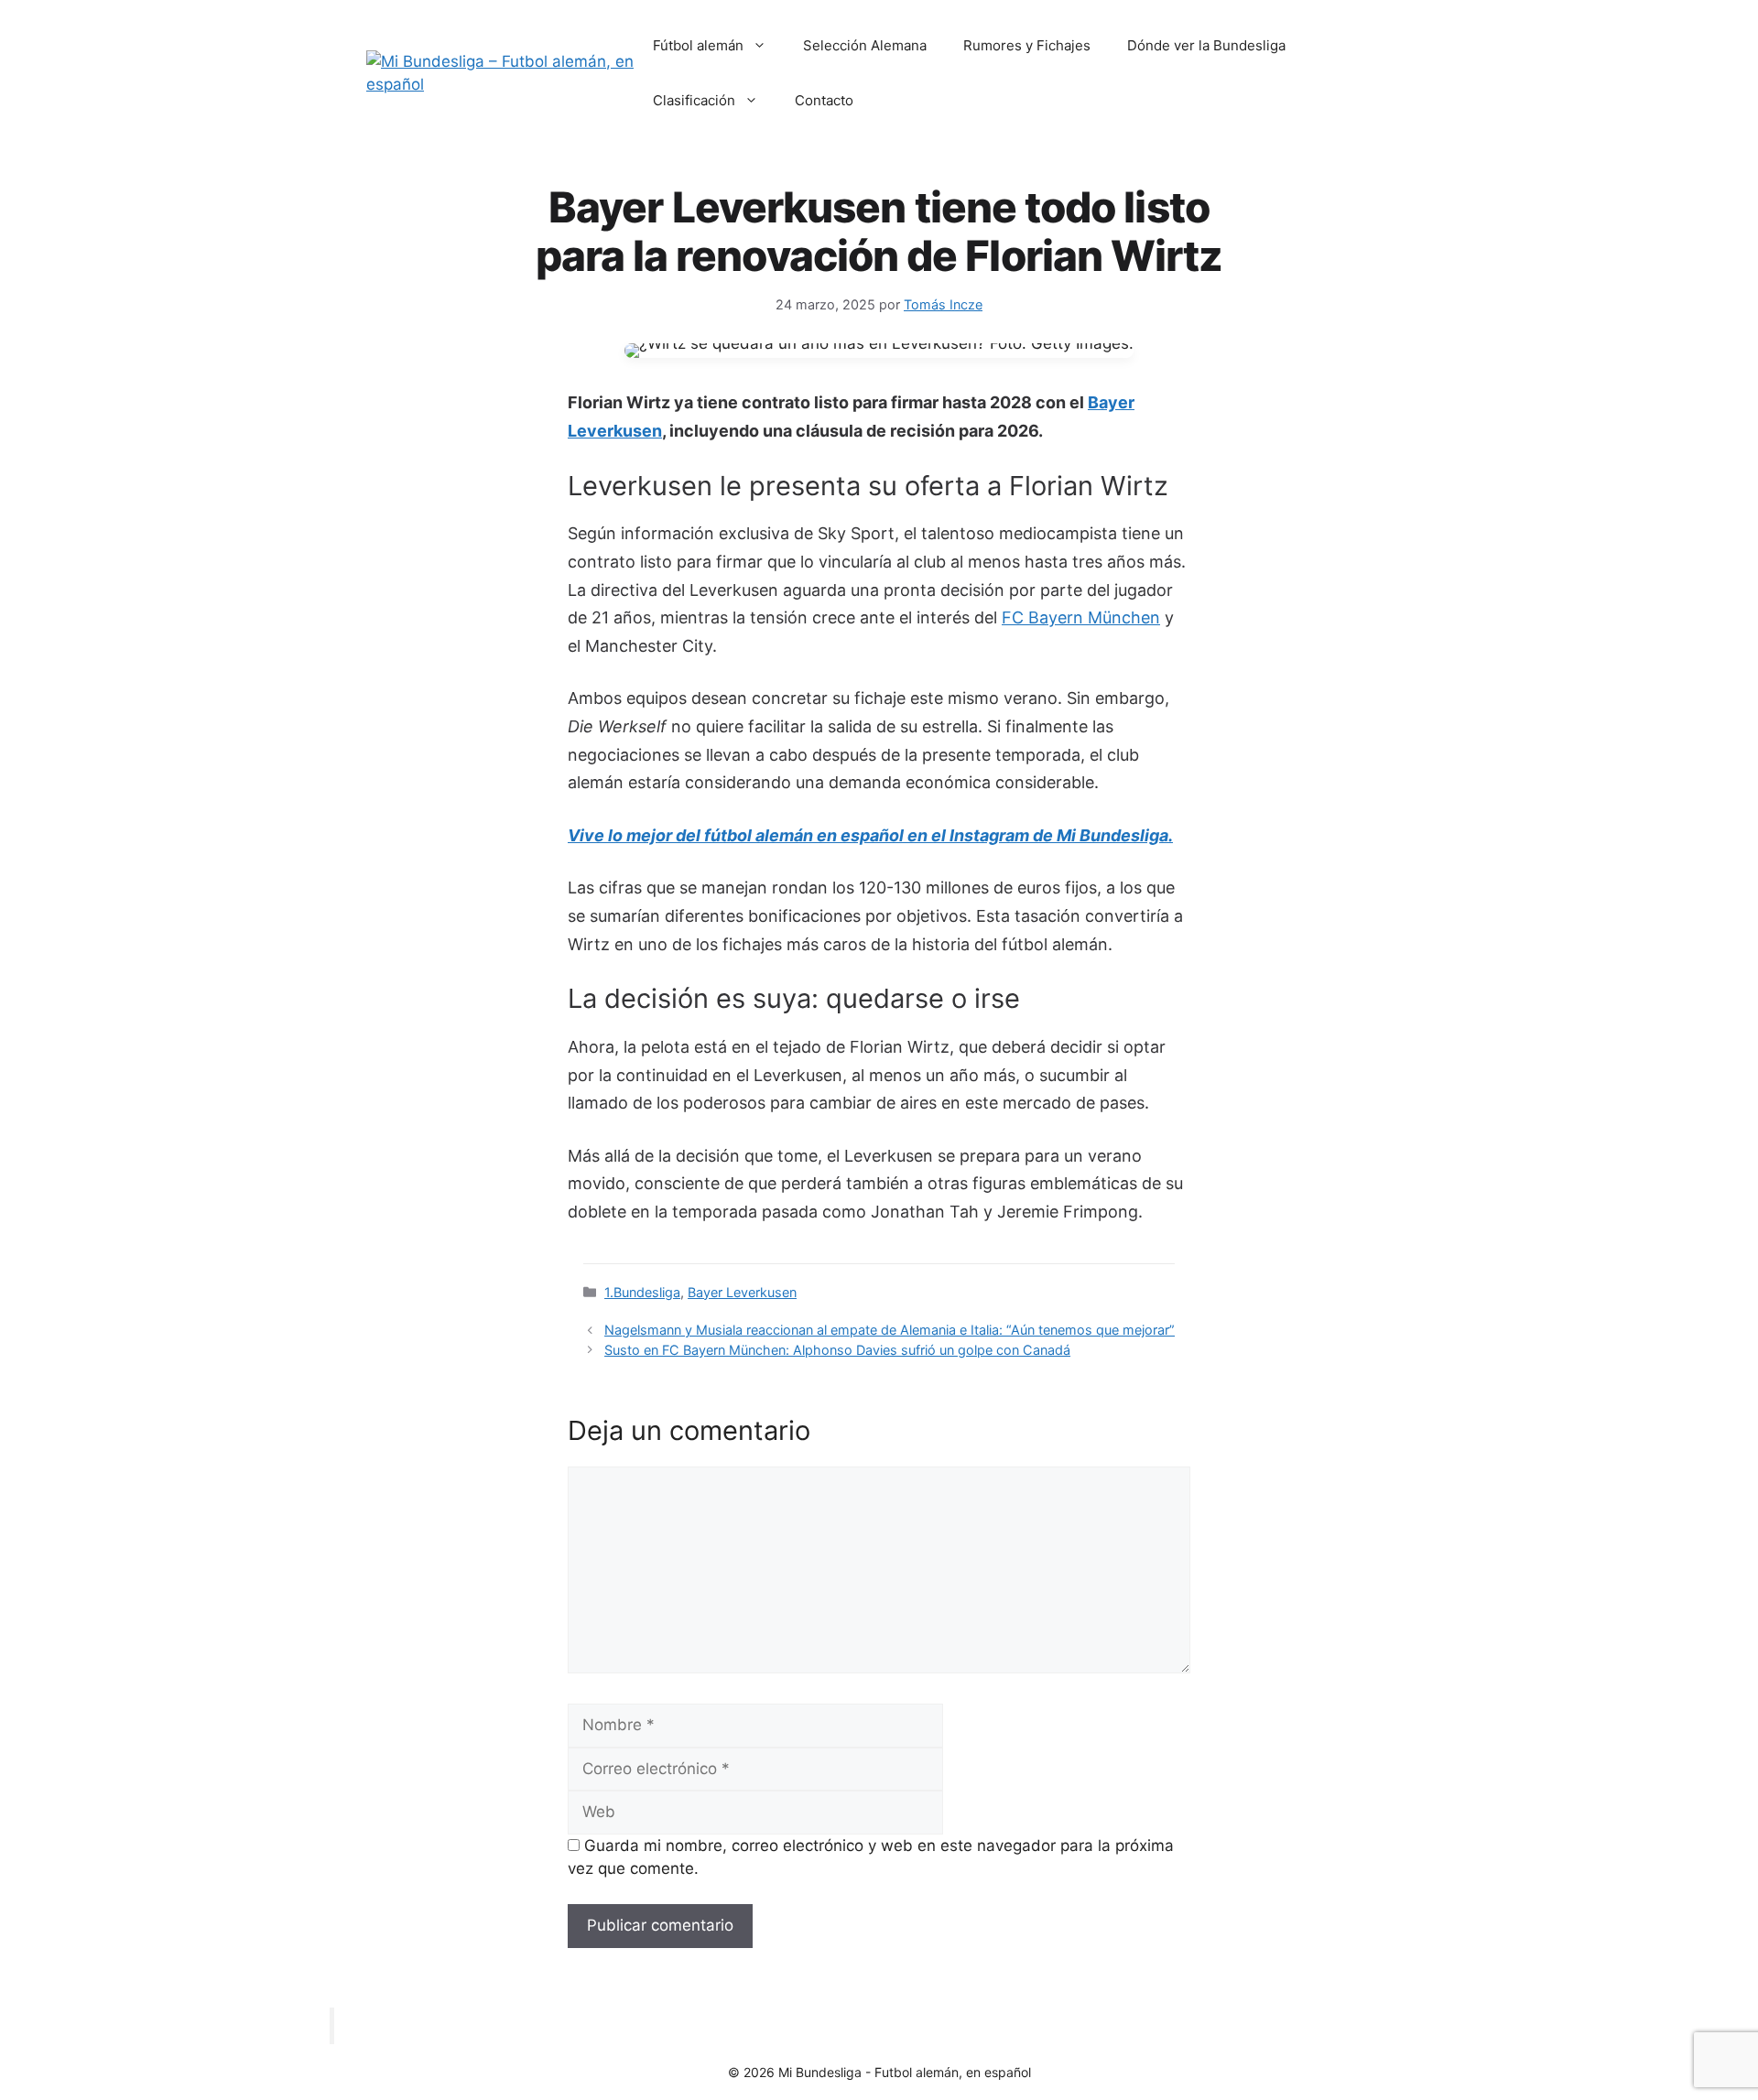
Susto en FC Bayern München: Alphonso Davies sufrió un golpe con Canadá (837, 1350)
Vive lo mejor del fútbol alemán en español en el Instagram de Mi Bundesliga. (870, 835)
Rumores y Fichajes (1027, 45)
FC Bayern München (1081, 617)
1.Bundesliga (642, 1292)
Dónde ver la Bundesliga (1206, 45)
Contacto (824, 100)
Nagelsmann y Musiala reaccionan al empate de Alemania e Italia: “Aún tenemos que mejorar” (890, 1330)
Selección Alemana (865, 45)
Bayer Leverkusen (742, 1292)
